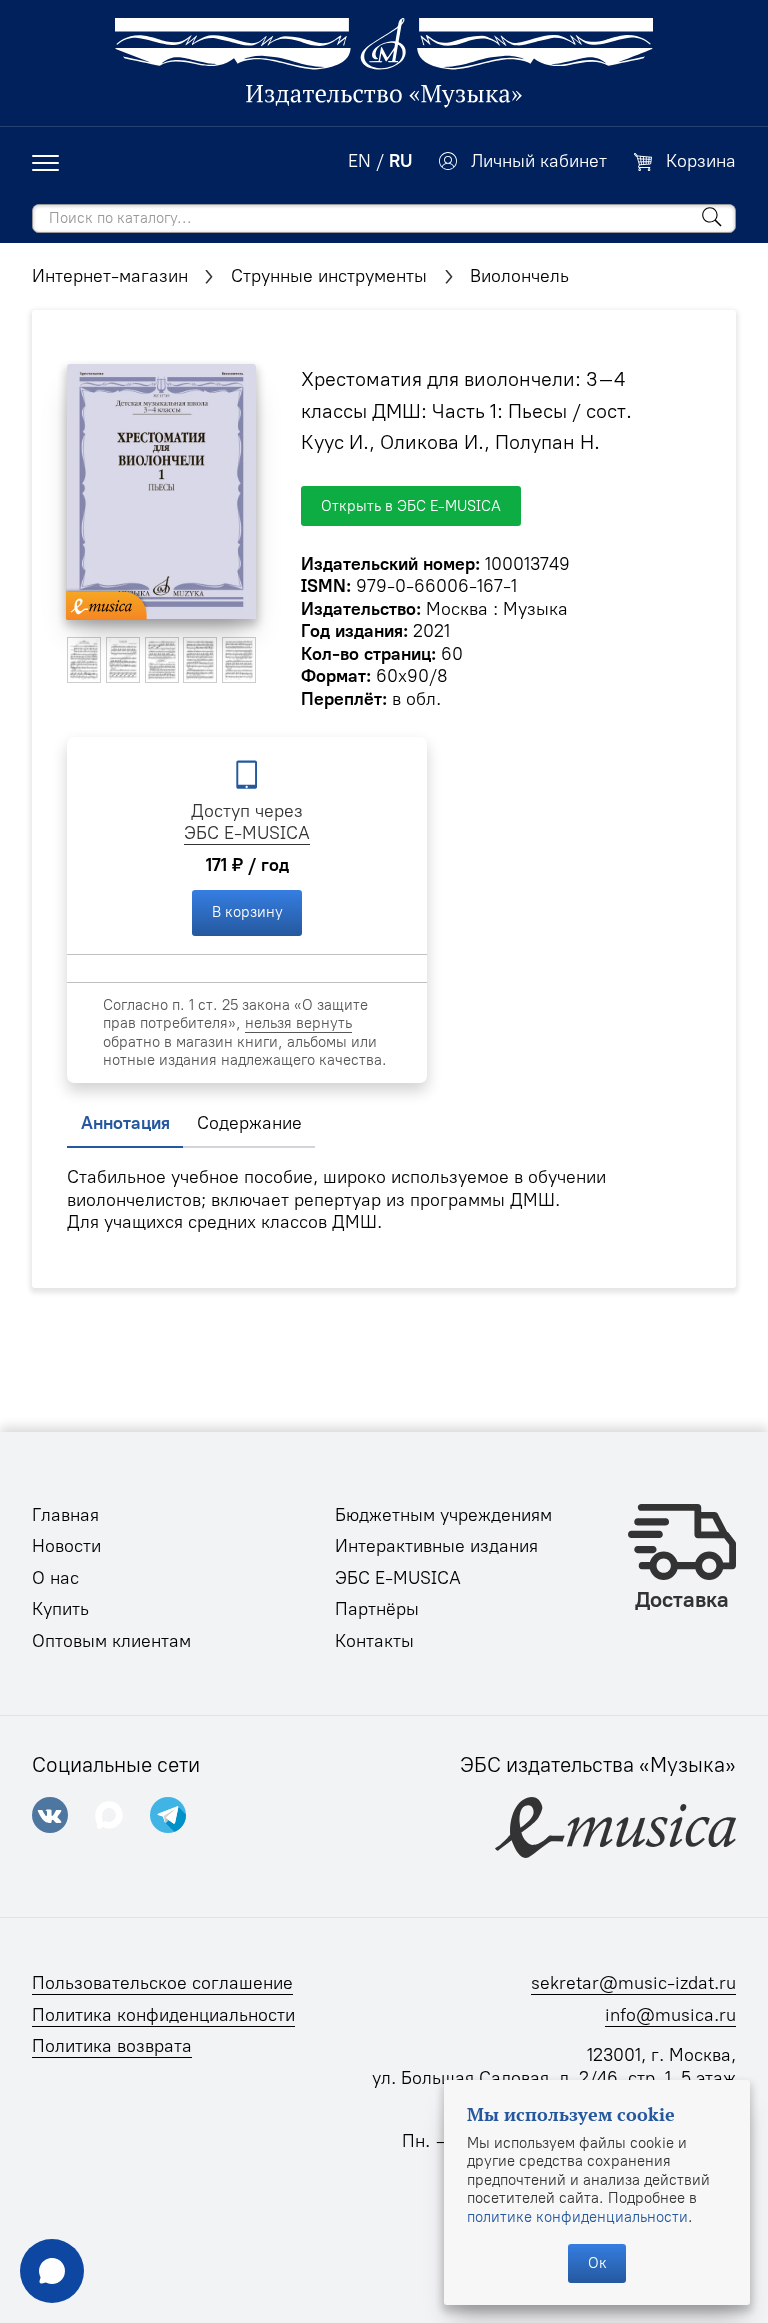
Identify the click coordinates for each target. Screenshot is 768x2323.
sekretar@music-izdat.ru (633, 1983)
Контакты (374, 1641)
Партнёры (377, 1609)
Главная (65, 1515)
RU (400, 161)
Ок (597, 2263)
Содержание (249, 1123)
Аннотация (125, 1123)
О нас (55, 1578)
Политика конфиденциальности (163, 2015)
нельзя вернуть (298, 1023)
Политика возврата (112, 2046)
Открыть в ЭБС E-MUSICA (411, 506)
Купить (60, 1609)
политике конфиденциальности (577, 2217)
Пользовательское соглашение (162, 1983)
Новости (66, 1546)
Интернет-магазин (110, 276)
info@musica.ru (670, 2015)
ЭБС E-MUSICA (247, 833)
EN (359, 161)
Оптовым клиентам (111, 1641)
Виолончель (519, 276)
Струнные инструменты (329, 276)
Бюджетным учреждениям (443, 1515)
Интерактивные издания (436, 1546)
